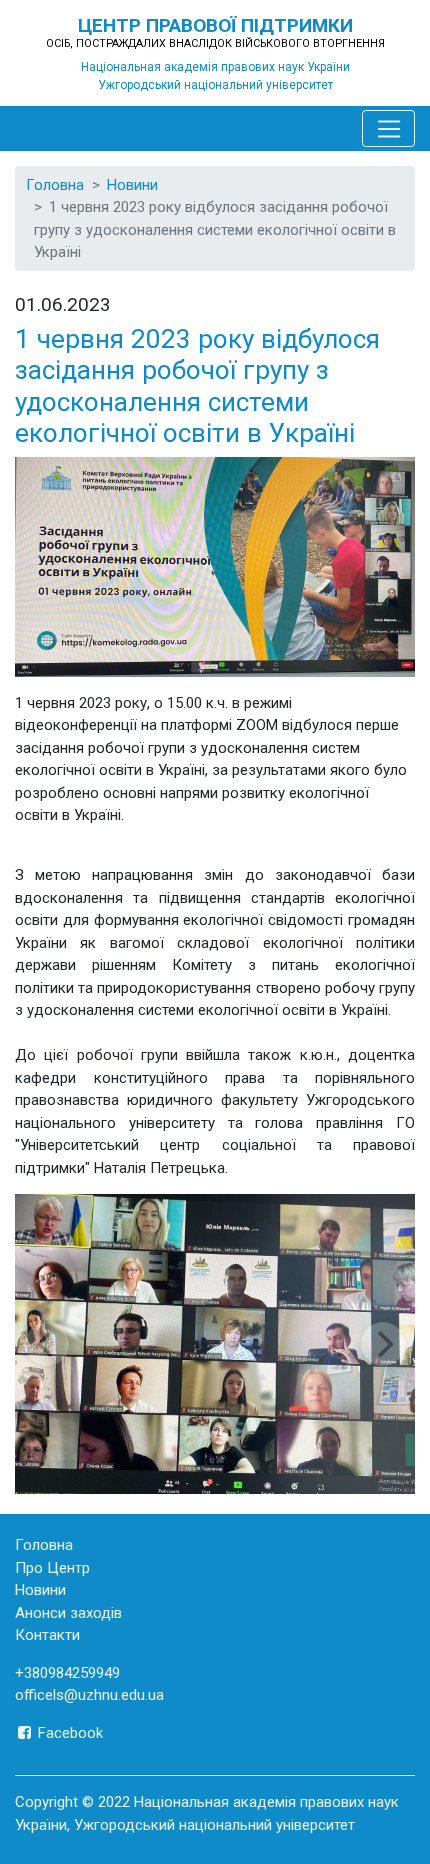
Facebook (68, 1733)
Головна (55, 185)
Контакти (47, 1635)
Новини (132, 185)
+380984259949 (67, 1673)
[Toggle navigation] (388, 129)
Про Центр (52, 1568)
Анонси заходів (68, 1613)
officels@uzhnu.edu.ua (89, 1695)
